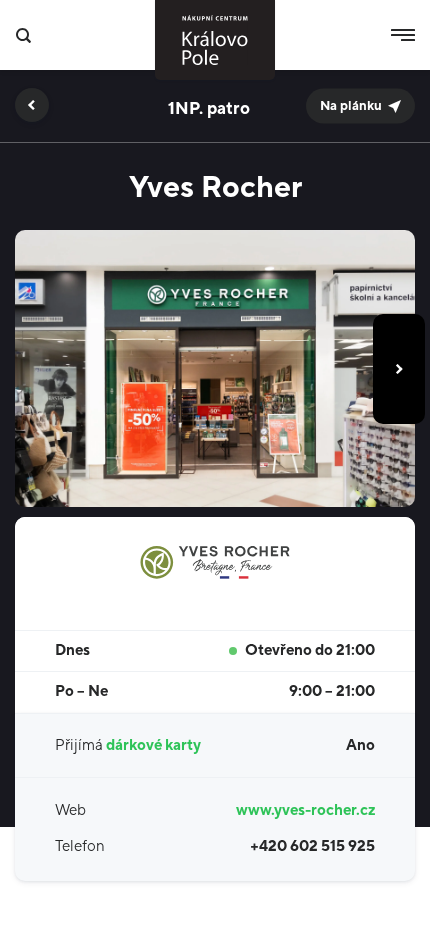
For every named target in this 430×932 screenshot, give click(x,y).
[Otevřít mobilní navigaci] (403, 35)
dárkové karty (153, 745)
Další (399, 369)
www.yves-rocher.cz (305, 810)
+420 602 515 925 (312, 846)
